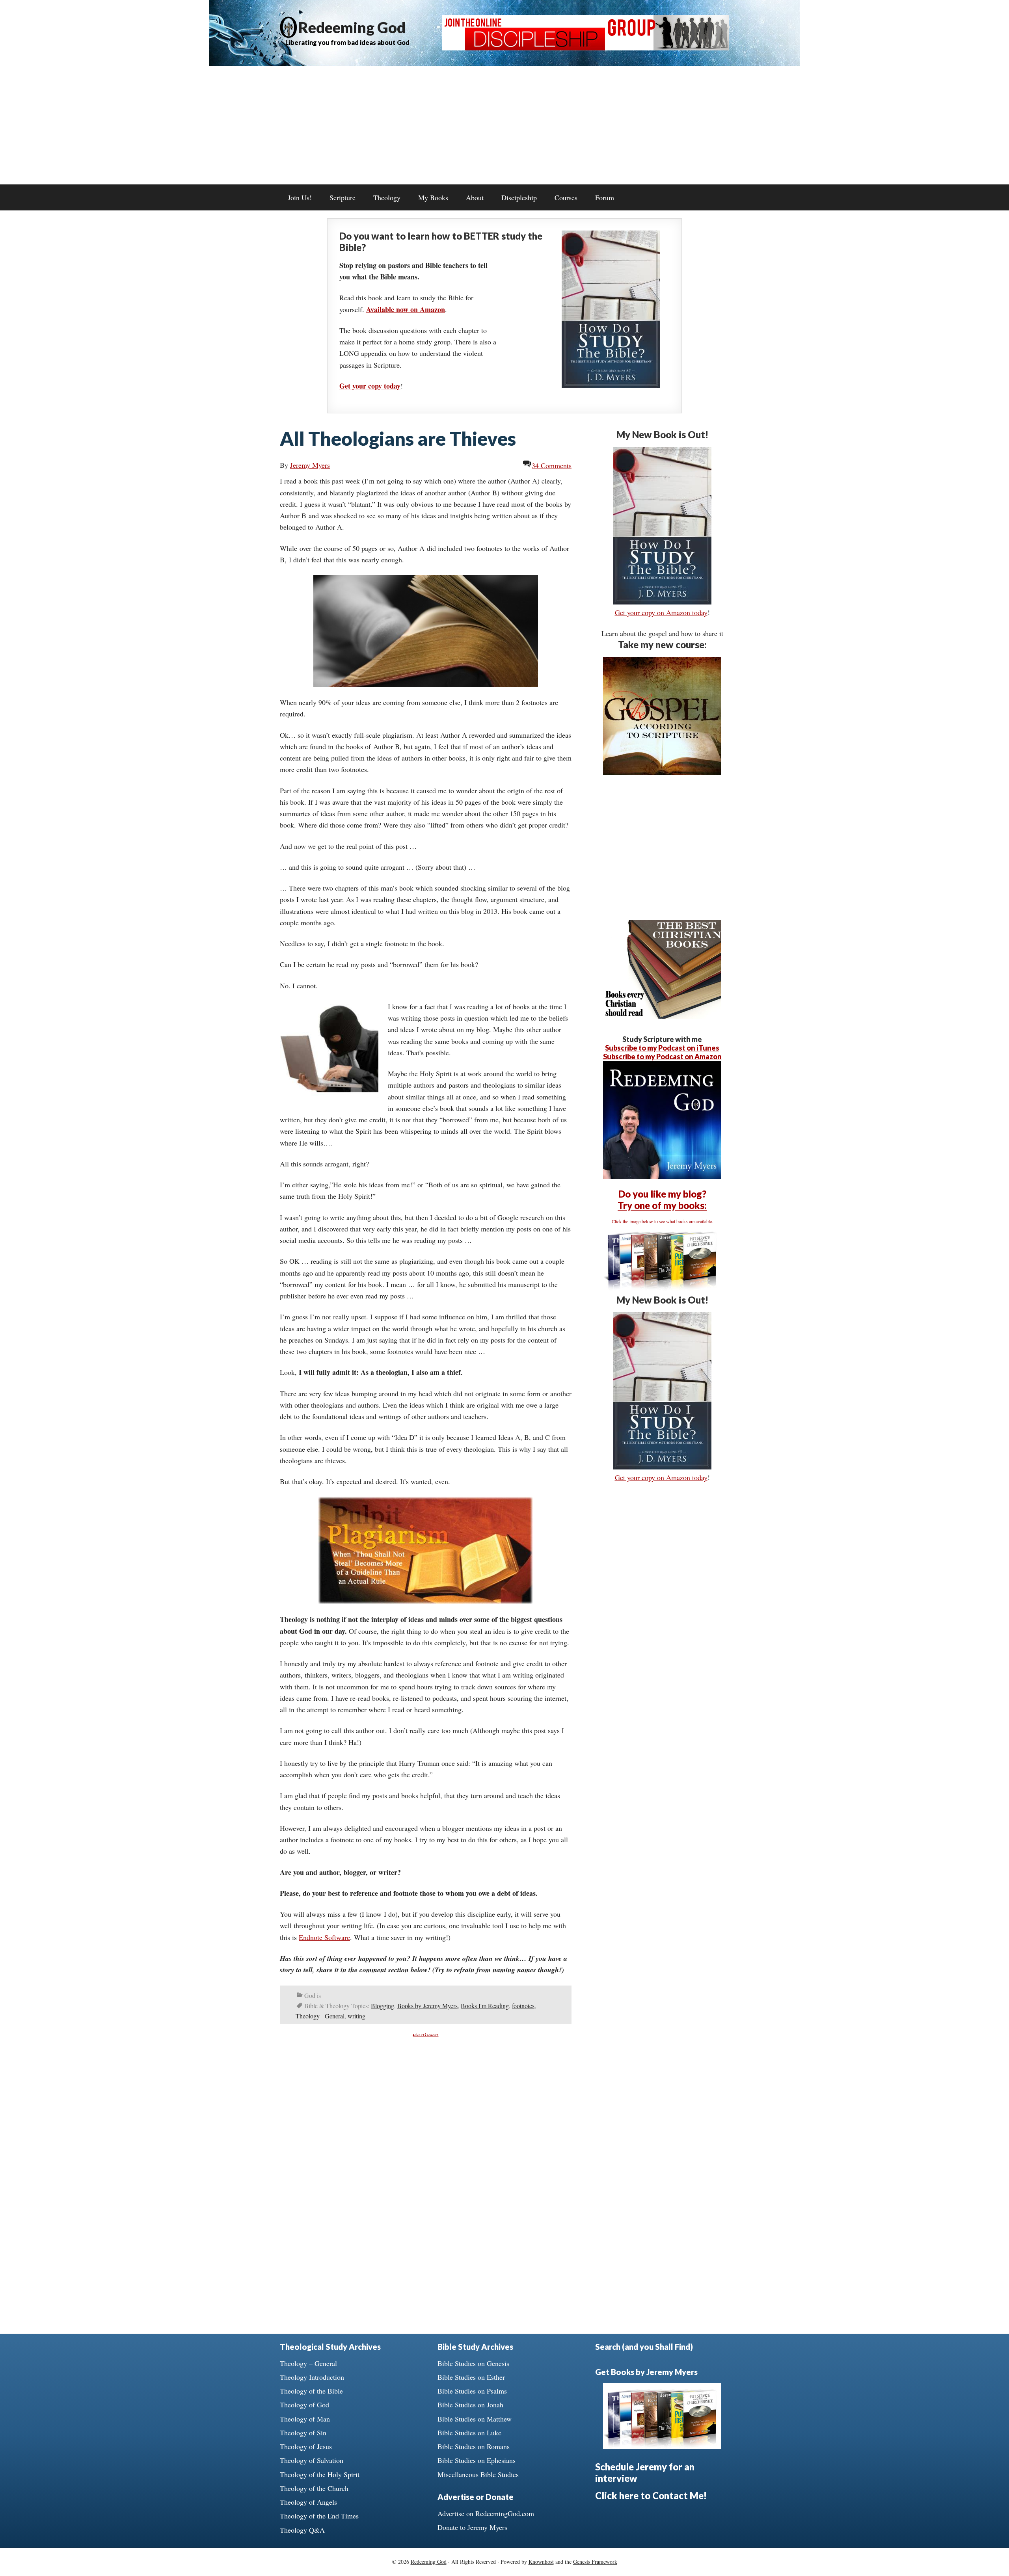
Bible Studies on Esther (471, 2377)
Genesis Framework (595, 2562)
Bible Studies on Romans (474, 2446)
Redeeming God (352, 27)
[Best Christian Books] (662, 1016)
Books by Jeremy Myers (427, 2006)
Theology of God (304, 2405)
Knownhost (541, 2562)
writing (357, 2016)
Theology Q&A (302, 2530)
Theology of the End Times (319, 2516)
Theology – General (308, 2363)
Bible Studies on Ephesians (477, 2460)
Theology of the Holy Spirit (320, 2474)
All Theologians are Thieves (398, 438)
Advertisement (425, 2035)
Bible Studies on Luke (469, 2433)
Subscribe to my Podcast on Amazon (662, 1056)
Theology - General (320, 2016)
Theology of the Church (314, 2488)
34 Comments (552, 465)
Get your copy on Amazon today (661, 612)
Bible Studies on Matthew (475, 2419)
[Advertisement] (504, 125)
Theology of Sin (303, 2433)
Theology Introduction (312, 2377)
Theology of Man (305, 2419)
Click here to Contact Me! (651, 2495)
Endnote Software (324, 1937)
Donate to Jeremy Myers (472, 2527)
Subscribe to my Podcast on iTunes (662, 1048)
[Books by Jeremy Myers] (662, 1288)
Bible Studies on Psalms (472, 2391)
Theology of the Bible (311, 2391)
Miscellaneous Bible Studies (478, 2474)
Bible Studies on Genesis (473, 2363)
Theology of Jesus (306, 2446)
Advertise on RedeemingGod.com (486, 2513)
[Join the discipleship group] (586, 48)
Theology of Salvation (312, 2460)
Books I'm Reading (485, 2006)
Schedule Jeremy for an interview (645, 2472)
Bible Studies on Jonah (470, 2405)
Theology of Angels (308, 2502)
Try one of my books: (662, 1205)
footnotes (523, 2006)
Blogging (383, 2006)
